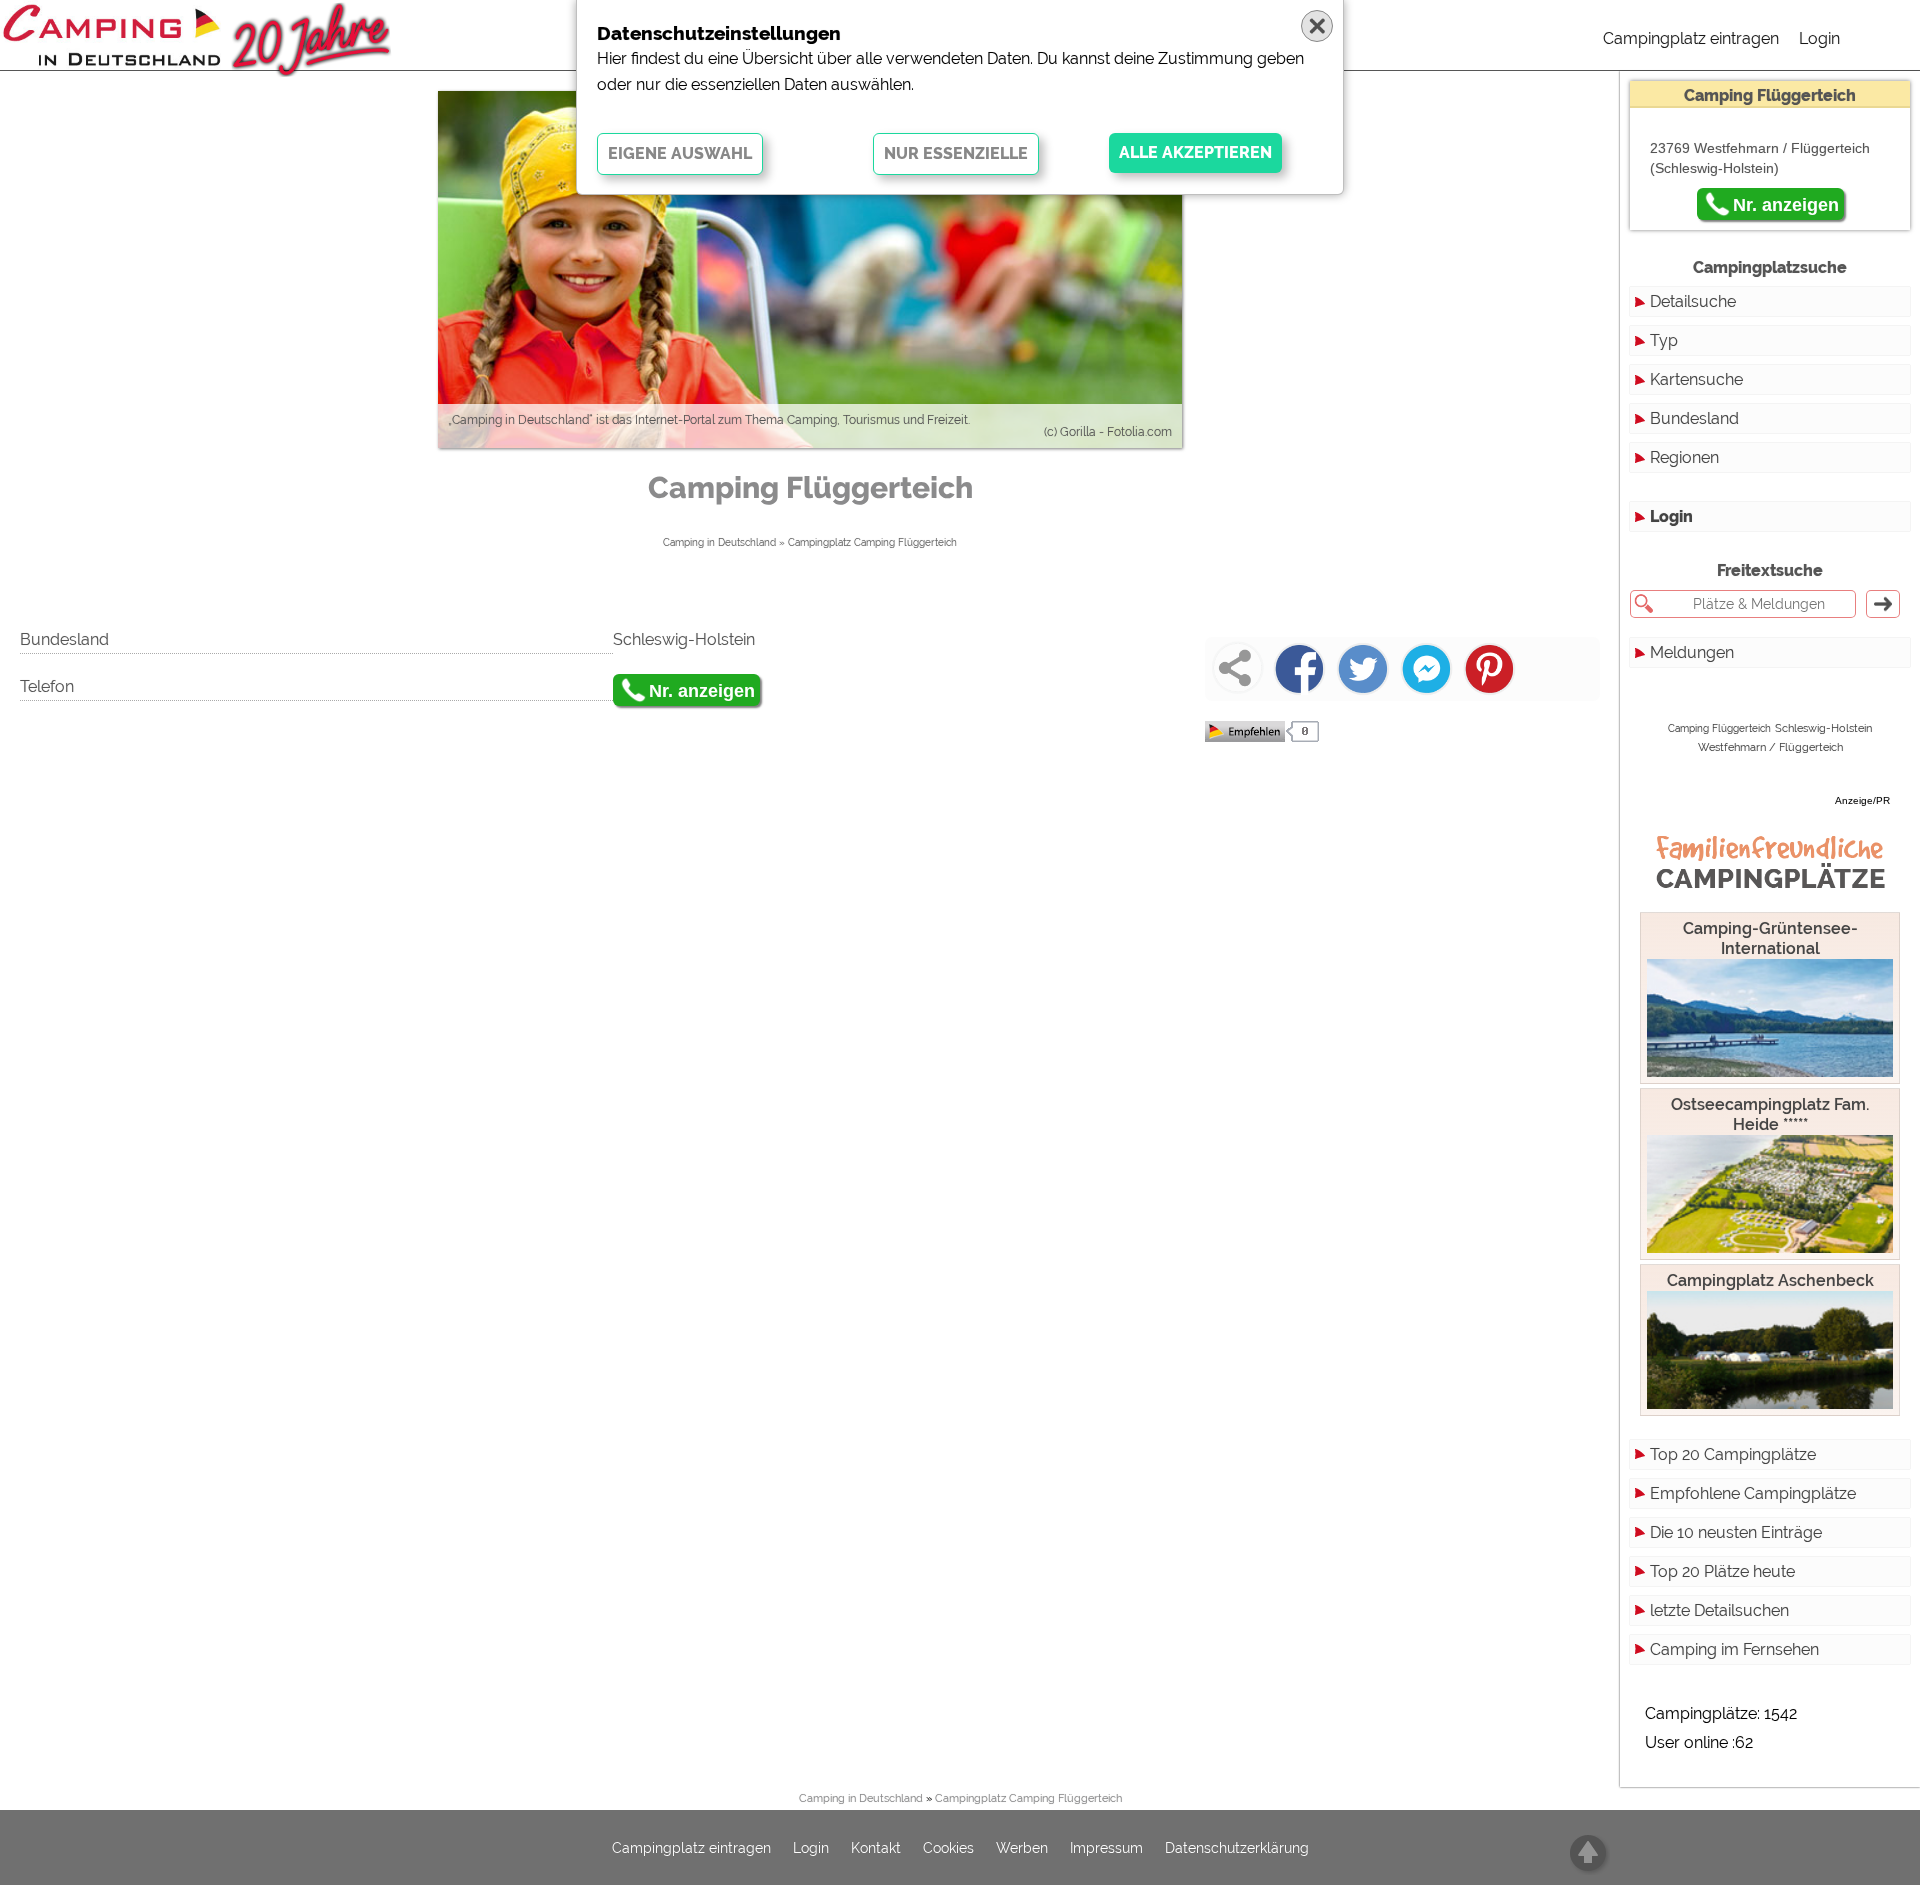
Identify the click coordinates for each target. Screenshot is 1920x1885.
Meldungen (1692, 652)
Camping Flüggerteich (1719, 728)
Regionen (1684, 457)
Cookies (948, 1848)
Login (1819, 38)
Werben (1022, 1848)
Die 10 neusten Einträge (1736, 1532)
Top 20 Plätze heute (1722, 1571)
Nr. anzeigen (702, 691)
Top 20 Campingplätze (1733, 1454)
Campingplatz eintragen (1691, 38)
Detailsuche (1693, 301)
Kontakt (876, 1848)
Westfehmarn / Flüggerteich (1770, 747)
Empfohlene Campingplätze (1753, 1493)
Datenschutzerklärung (1237, 1848)
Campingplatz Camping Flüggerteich (872, 542)
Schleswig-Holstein (1823, 728)
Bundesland (1694, 418)
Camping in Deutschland (719, 542)
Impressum (1106, 1848)
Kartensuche (1696, 379)
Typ (1664, 340)
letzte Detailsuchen (1719, 1610)
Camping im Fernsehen (1734, 1649)
